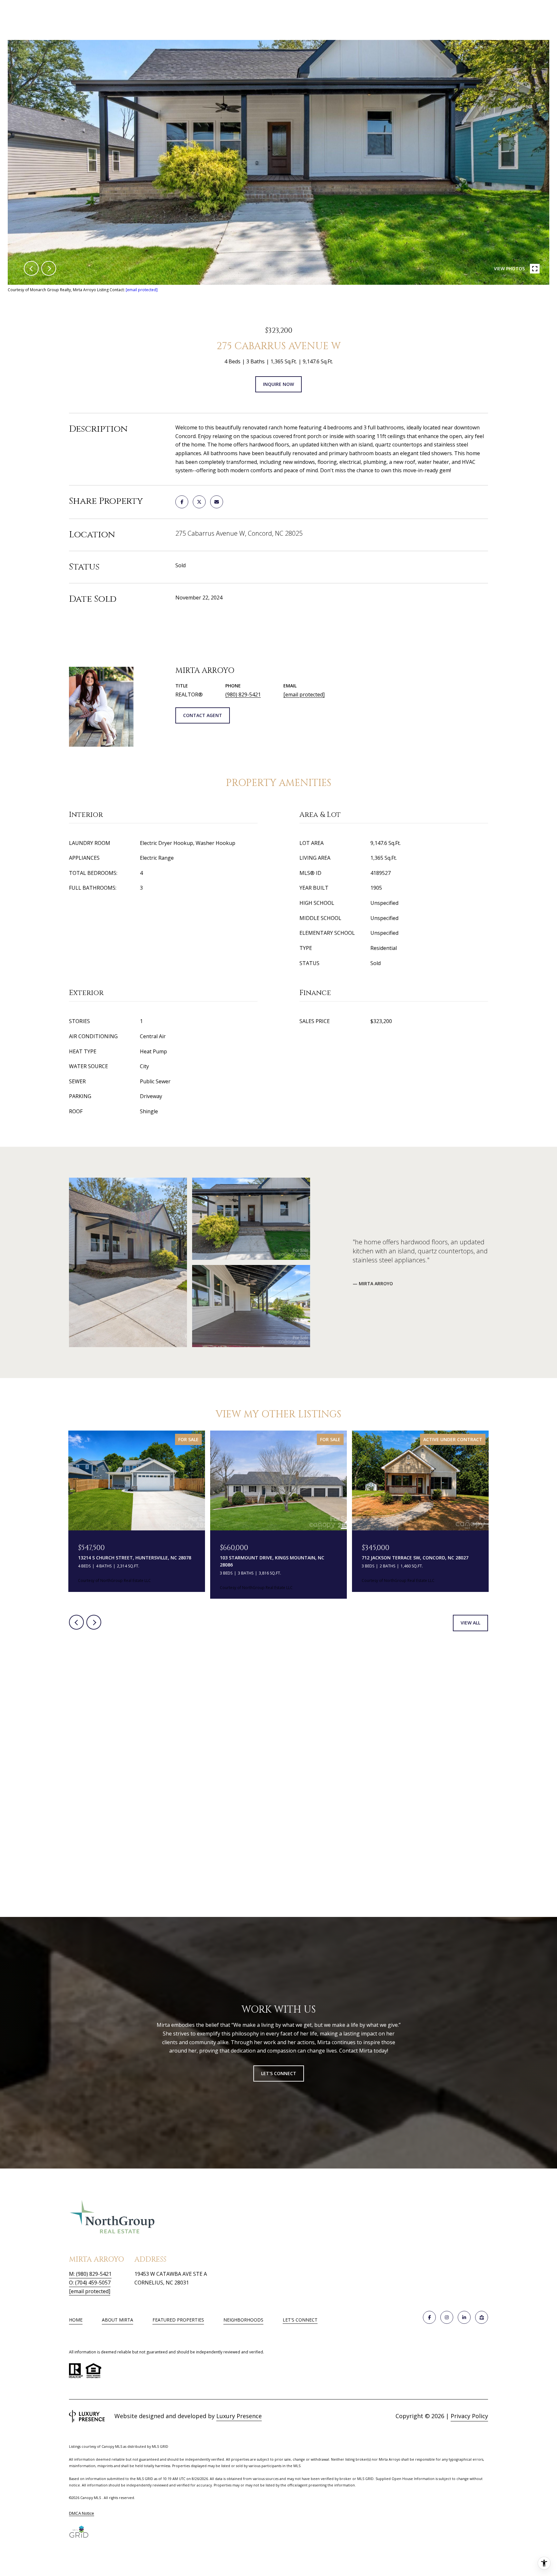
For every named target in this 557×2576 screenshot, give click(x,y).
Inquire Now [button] (278, 384)
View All (470, 1623)
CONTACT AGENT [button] (203, 715)
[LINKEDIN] (464, 2317)
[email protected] (142, 290)
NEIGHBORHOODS (243, 2320)
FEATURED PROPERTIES (178, 2320)
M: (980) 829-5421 (90, 2274)
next (49, 268)
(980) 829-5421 (243, 694)
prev (31, 268)
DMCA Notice (82, 2513)
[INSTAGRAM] (447, 2317)
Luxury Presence (239, 2416)
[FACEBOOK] (429, 2317)
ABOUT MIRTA (117, 2320)
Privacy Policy (469, 2416)
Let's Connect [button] (279, 2073)
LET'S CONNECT (300, 2320)
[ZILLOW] (482, 2317)
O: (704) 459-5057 (90, 2283)
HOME (76, 2320)
